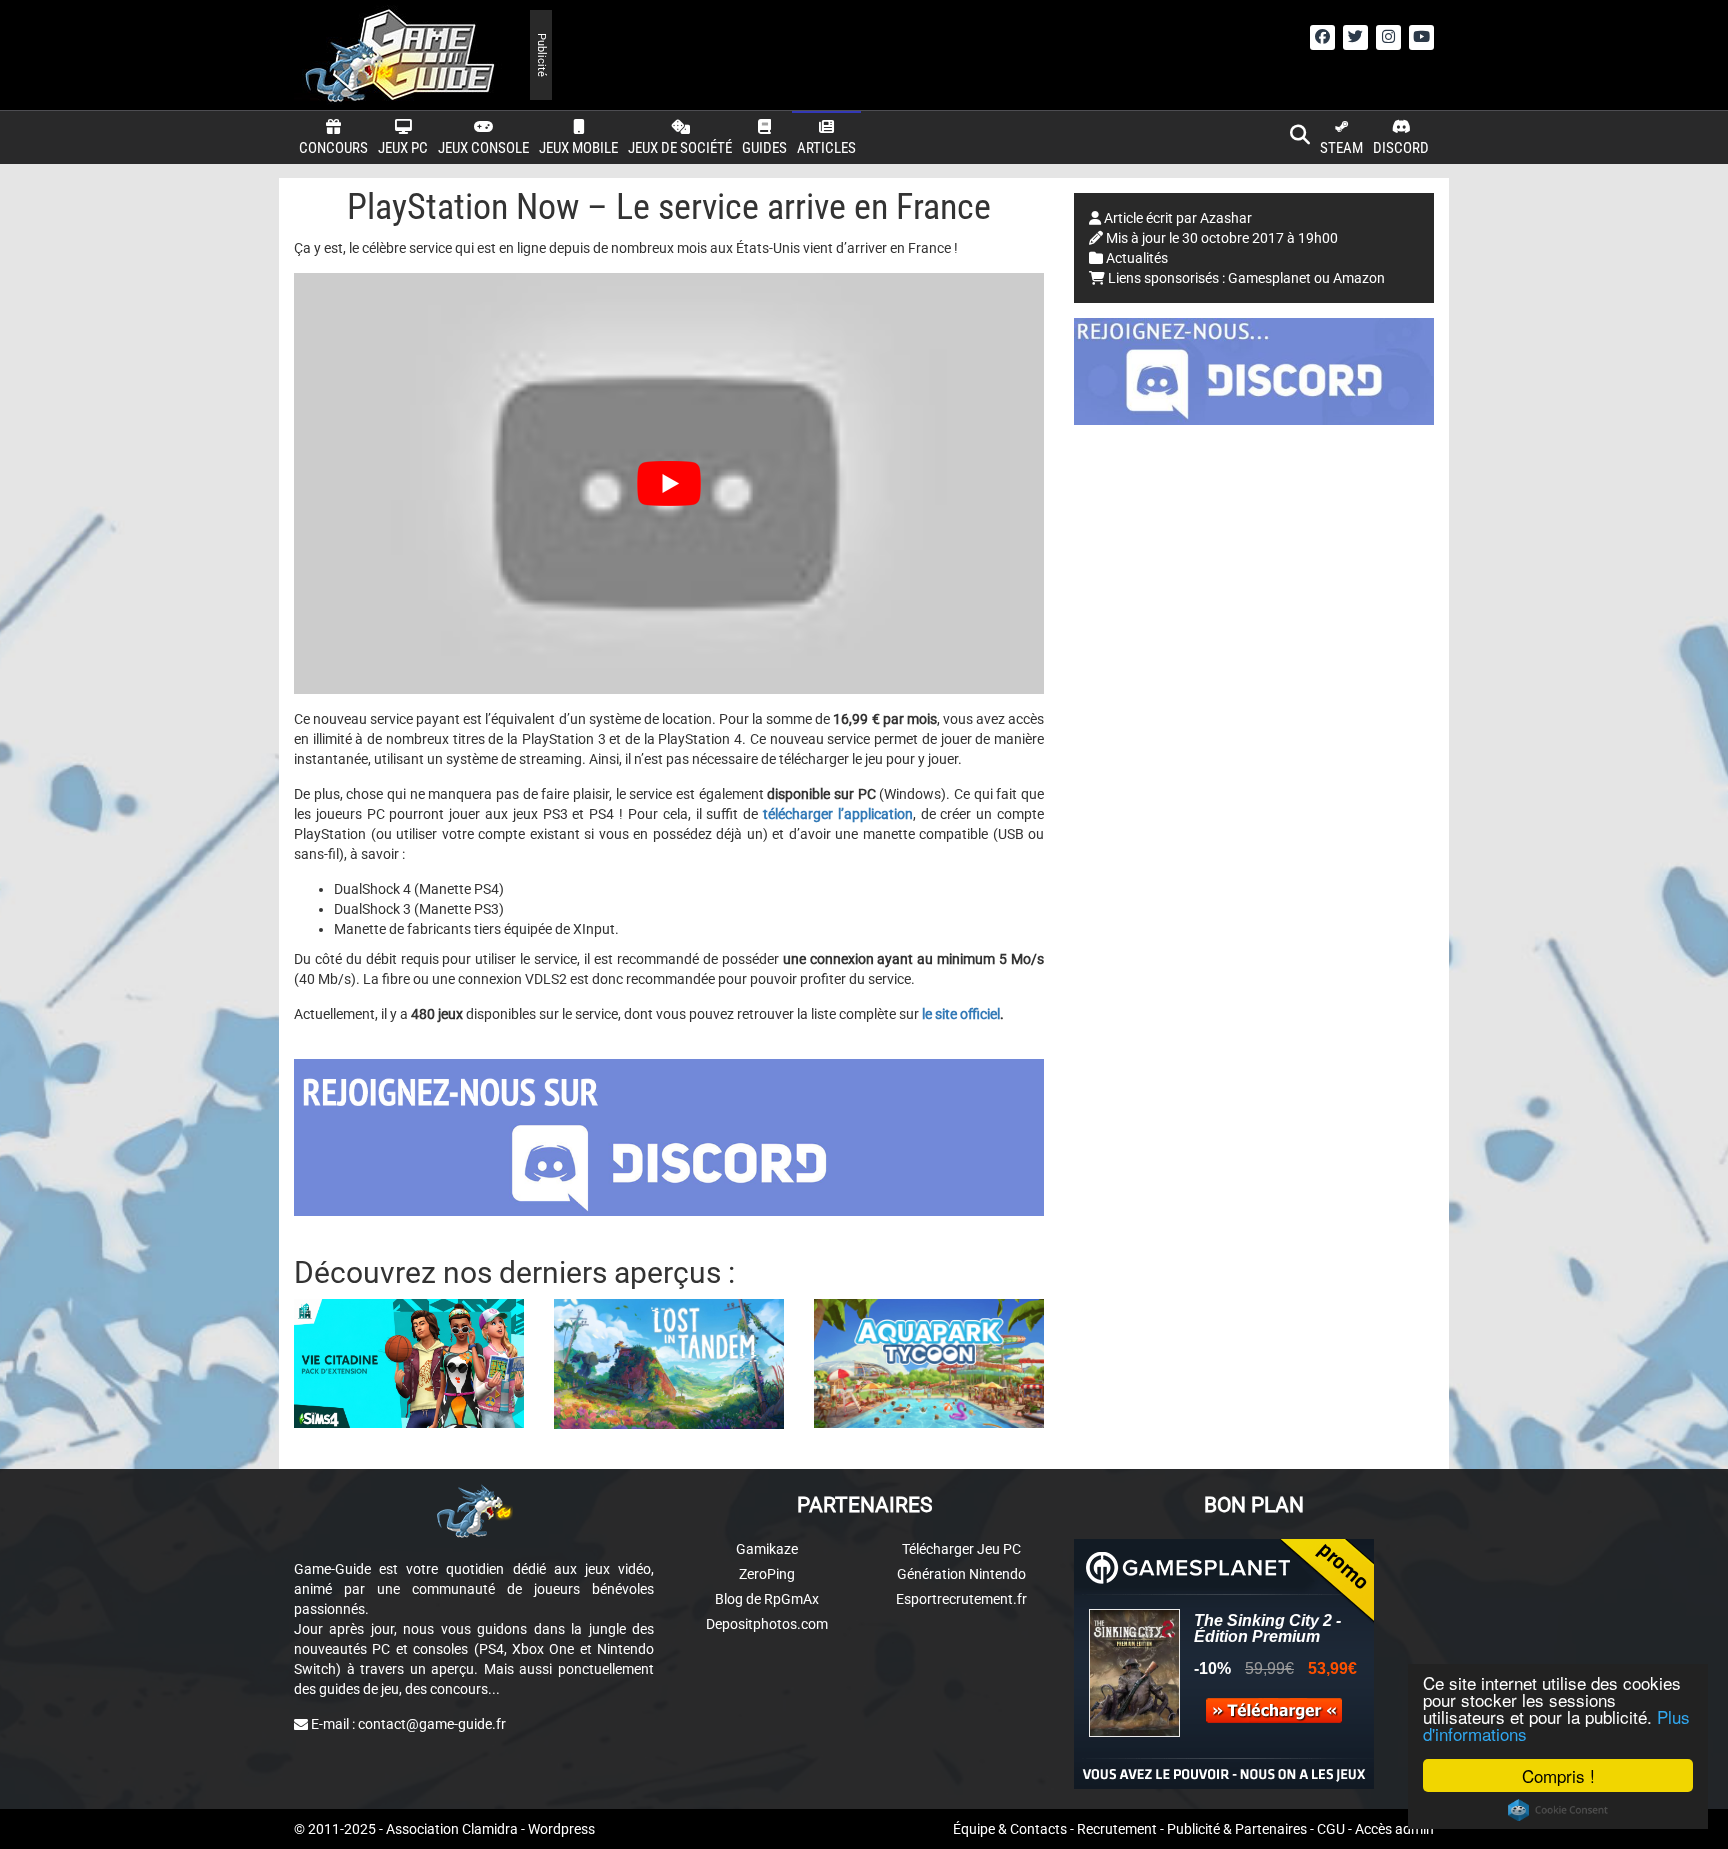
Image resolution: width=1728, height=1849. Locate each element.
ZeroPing (767, 1574)
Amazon (1359, 278)
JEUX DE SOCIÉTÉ (680, 148)
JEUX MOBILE (578, 148)
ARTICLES (826, 148)
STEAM (1341, 148)
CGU (1331, 1829)
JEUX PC (403, 148)
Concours (333, 148)
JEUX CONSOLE (483, 148)
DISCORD (1401, 148)
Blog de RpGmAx (767, 1599)
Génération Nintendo (961, 1574)
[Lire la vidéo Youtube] (669, 484)
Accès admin (1394, 1829)
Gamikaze (767, 1549)
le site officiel (961, 1014)
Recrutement (1117, 1829)
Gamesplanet (1269, 278)
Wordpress (561, 1829)
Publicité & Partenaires (1237, 1829)
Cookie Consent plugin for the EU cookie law (1558, 1810)
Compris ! (1558, 1775)
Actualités (1137, 258)
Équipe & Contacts (1010, 1829)
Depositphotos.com (767, 1624)
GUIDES (764, 148)
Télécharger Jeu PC (961, 1549)
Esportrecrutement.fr (961, 1599)
